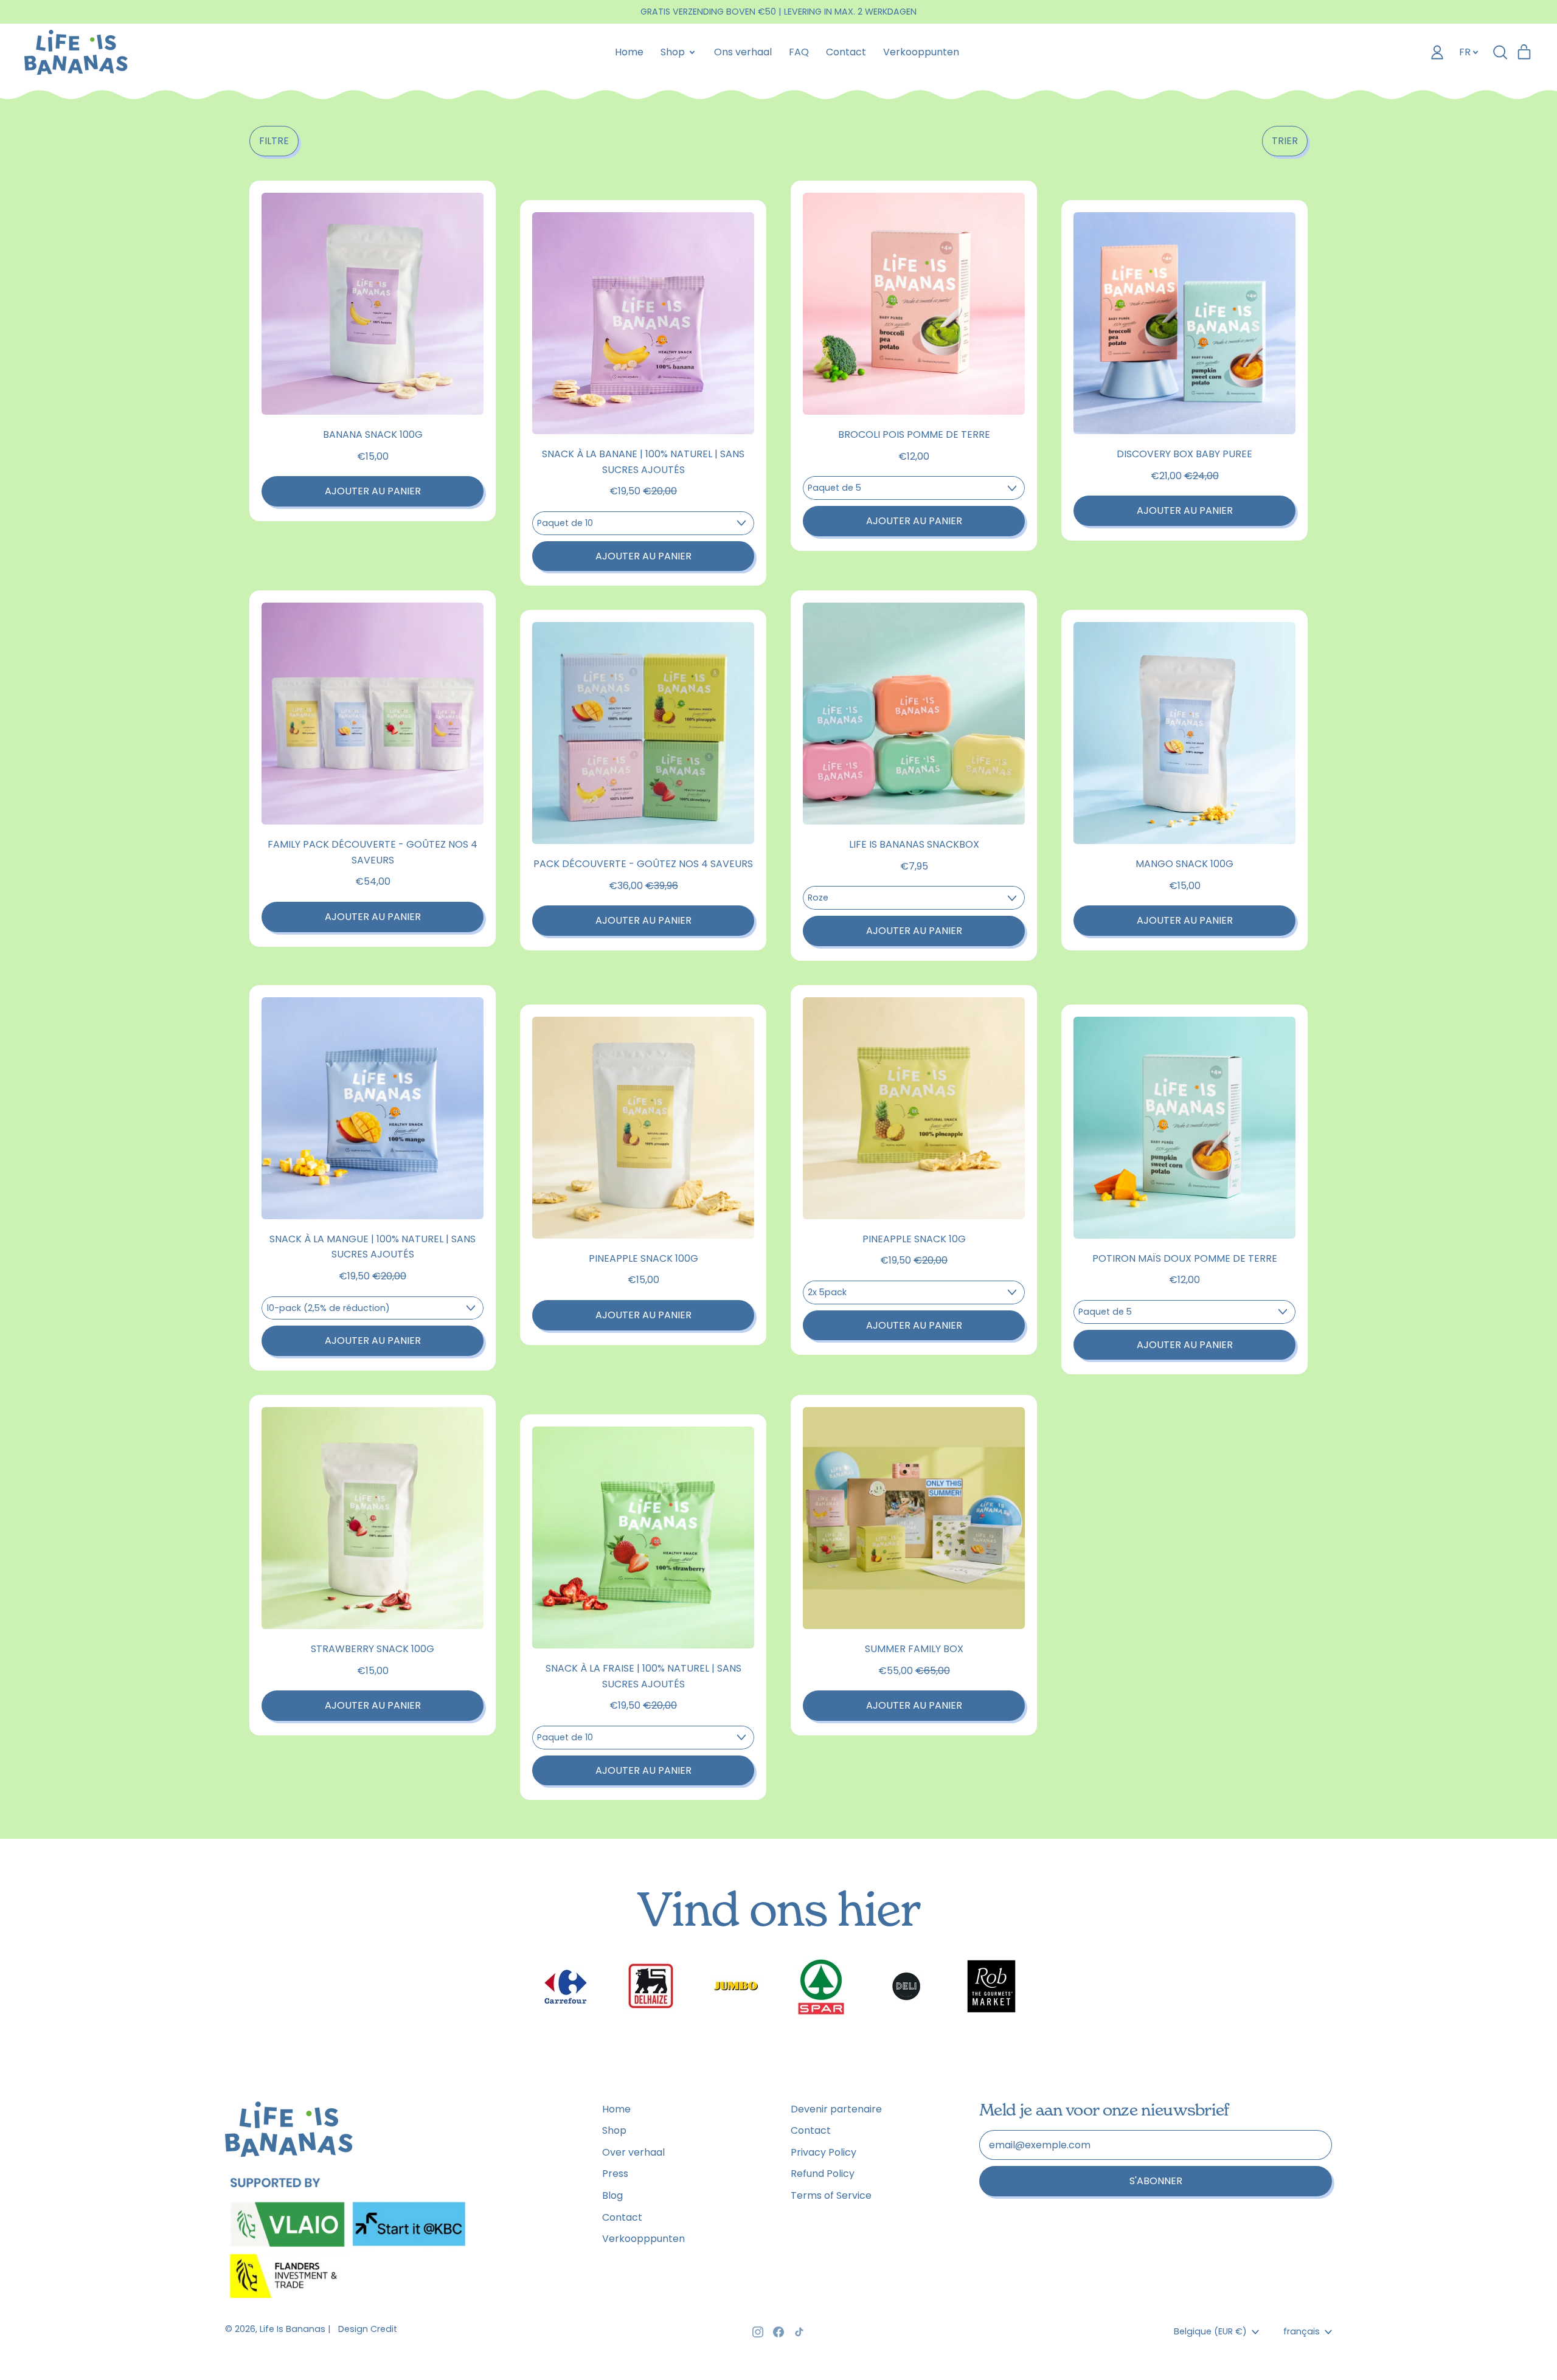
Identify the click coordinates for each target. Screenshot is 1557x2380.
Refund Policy (823, 2174)
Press (615, 2174)
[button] (274, 141)
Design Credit (368, 2329)
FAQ (799, 52)
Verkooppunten (921, 52)
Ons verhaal (743, 52)
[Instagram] (758, 2332)
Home (629, 52)
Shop (614, 2130)
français (1302, 2331)
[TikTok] (799, 2332)
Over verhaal (633, 2152)
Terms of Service (831, 2195)
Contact (846, 52)
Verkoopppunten (643, 2239)
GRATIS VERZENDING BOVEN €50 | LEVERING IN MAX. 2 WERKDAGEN (778, 12)
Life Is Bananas (293, 2329)
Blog (612, 2195)
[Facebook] (778, 2332)
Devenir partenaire (836, 2109)
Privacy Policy (824, 2152)
